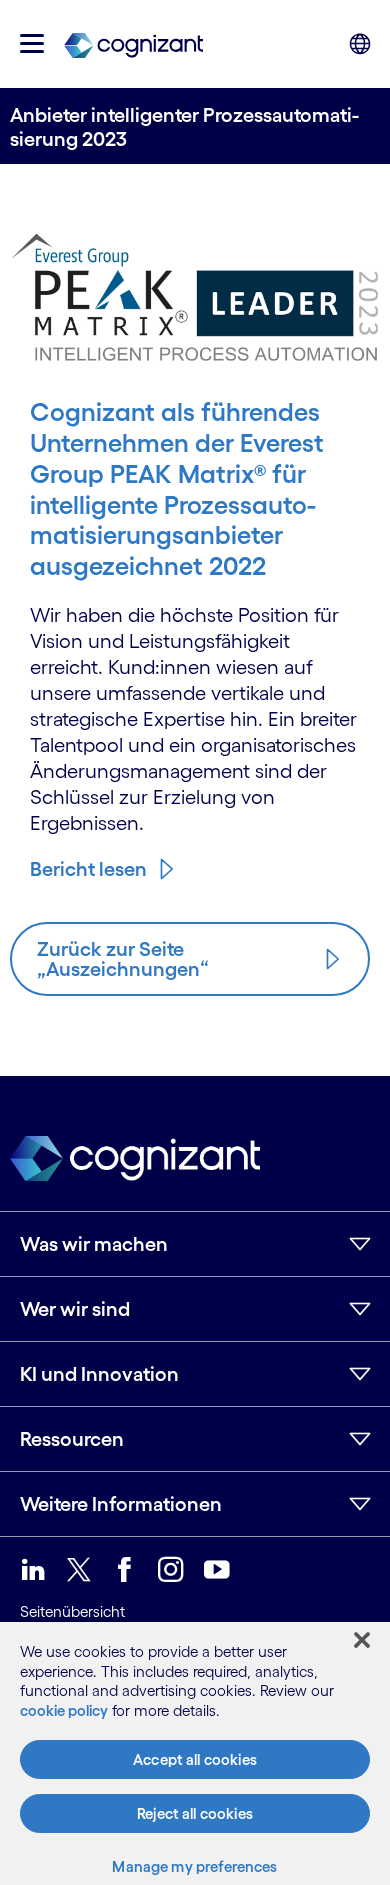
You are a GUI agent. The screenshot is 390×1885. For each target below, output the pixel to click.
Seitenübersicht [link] (72, 1611)
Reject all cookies (195, 1813)
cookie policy (64, 1710)
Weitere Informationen (121, 1504)
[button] (32, 43)
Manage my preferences (194, 1866)
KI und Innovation (99, 1374)
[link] (133, 44)
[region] (195, 1753)
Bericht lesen (88, 869)
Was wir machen (94, 1244)
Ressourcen (72, 1439)
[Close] (362, 1640)
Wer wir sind (75, 1309)
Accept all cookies (195, 1759)
